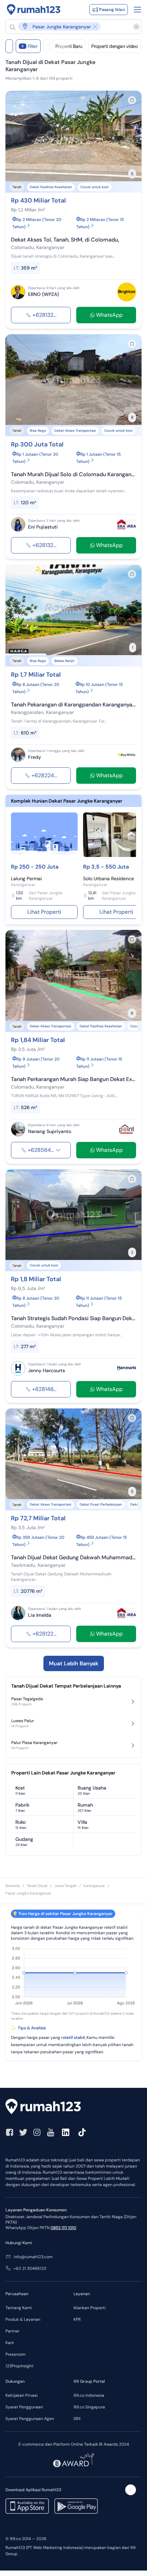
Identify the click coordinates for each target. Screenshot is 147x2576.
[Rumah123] (34, 10)
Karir (10, 2343)
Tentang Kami (19, 2308)
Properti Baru (69, 46)
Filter (30, 46)
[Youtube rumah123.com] (51, 2132)
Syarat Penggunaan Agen (30, 2419)
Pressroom (16, 2354)
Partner (12, 2331)
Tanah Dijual (37, 1886)
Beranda (13, 1886)
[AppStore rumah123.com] (27, 2506)
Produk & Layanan (23, 2319)
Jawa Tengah (65, 1886)
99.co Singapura (89, 2407)
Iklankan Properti (90, 2308)
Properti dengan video (115, 46)
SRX (77, 2419)
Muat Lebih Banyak (74, 1663)
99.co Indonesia (89, 2395)
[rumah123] (73, 2107)
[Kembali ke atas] (131, 2490)
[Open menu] (137, 10)
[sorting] (46, 46)
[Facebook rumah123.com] (10, 2132)
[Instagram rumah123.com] (37, 2132)
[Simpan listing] (132, 100)
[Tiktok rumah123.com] (82, 2132)
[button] (70, 27)
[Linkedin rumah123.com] (66, 2132)
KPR (77, 2319)
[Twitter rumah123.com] (23, 2132)
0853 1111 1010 (63, 2228)
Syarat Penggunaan (24, 2407)
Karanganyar (94, 1886)
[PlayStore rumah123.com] (76, 2506)
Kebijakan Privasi (22, 2395)
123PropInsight (19, 2366)
